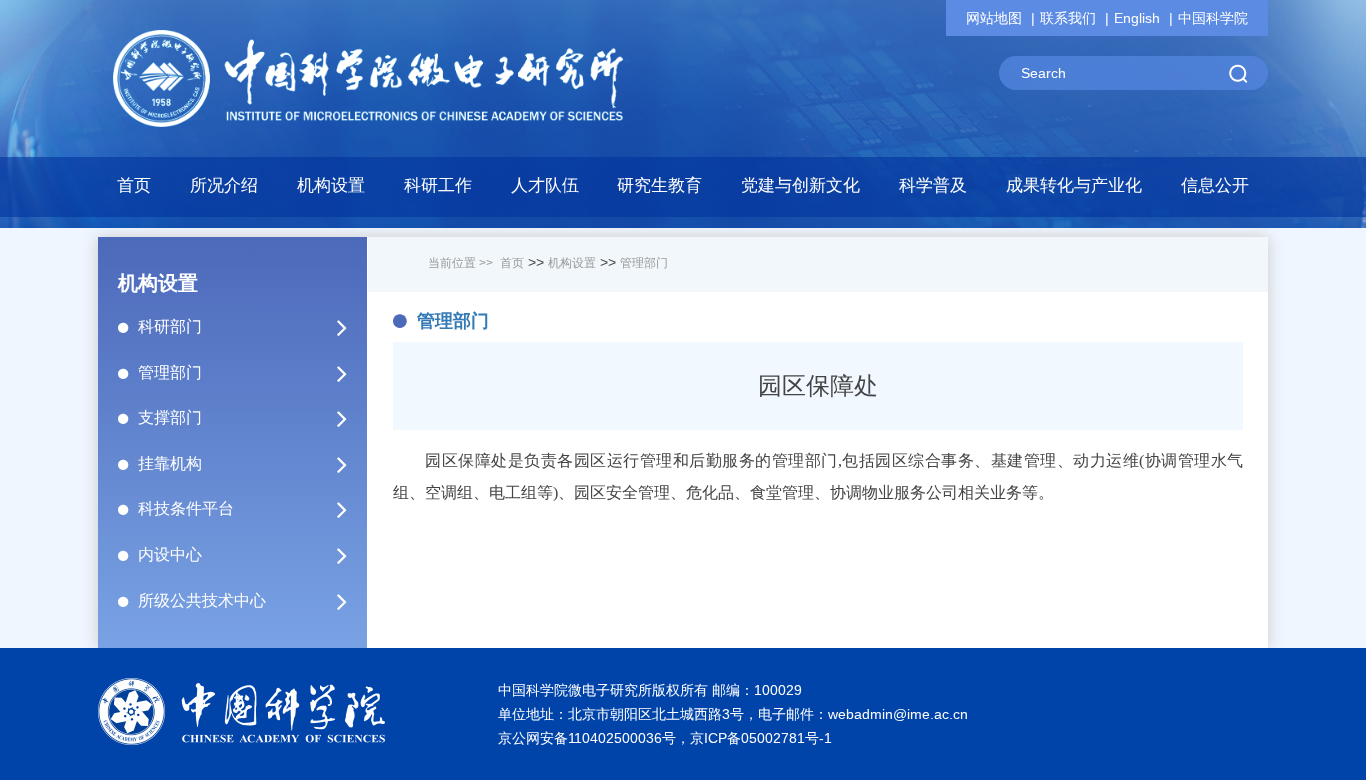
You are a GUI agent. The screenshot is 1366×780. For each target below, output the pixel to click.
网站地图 (994, 18)
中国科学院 (1213, 18)
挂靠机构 (170, 463)
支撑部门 (170, 417)
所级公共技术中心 (202, 600)
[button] (331, 191)
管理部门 (170, 372)
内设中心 (170, 554)
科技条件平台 (186, 508)
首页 (134, 185)
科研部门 (170, 326)
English (1137, 18)
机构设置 (572, 263)
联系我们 (1068, 18)
